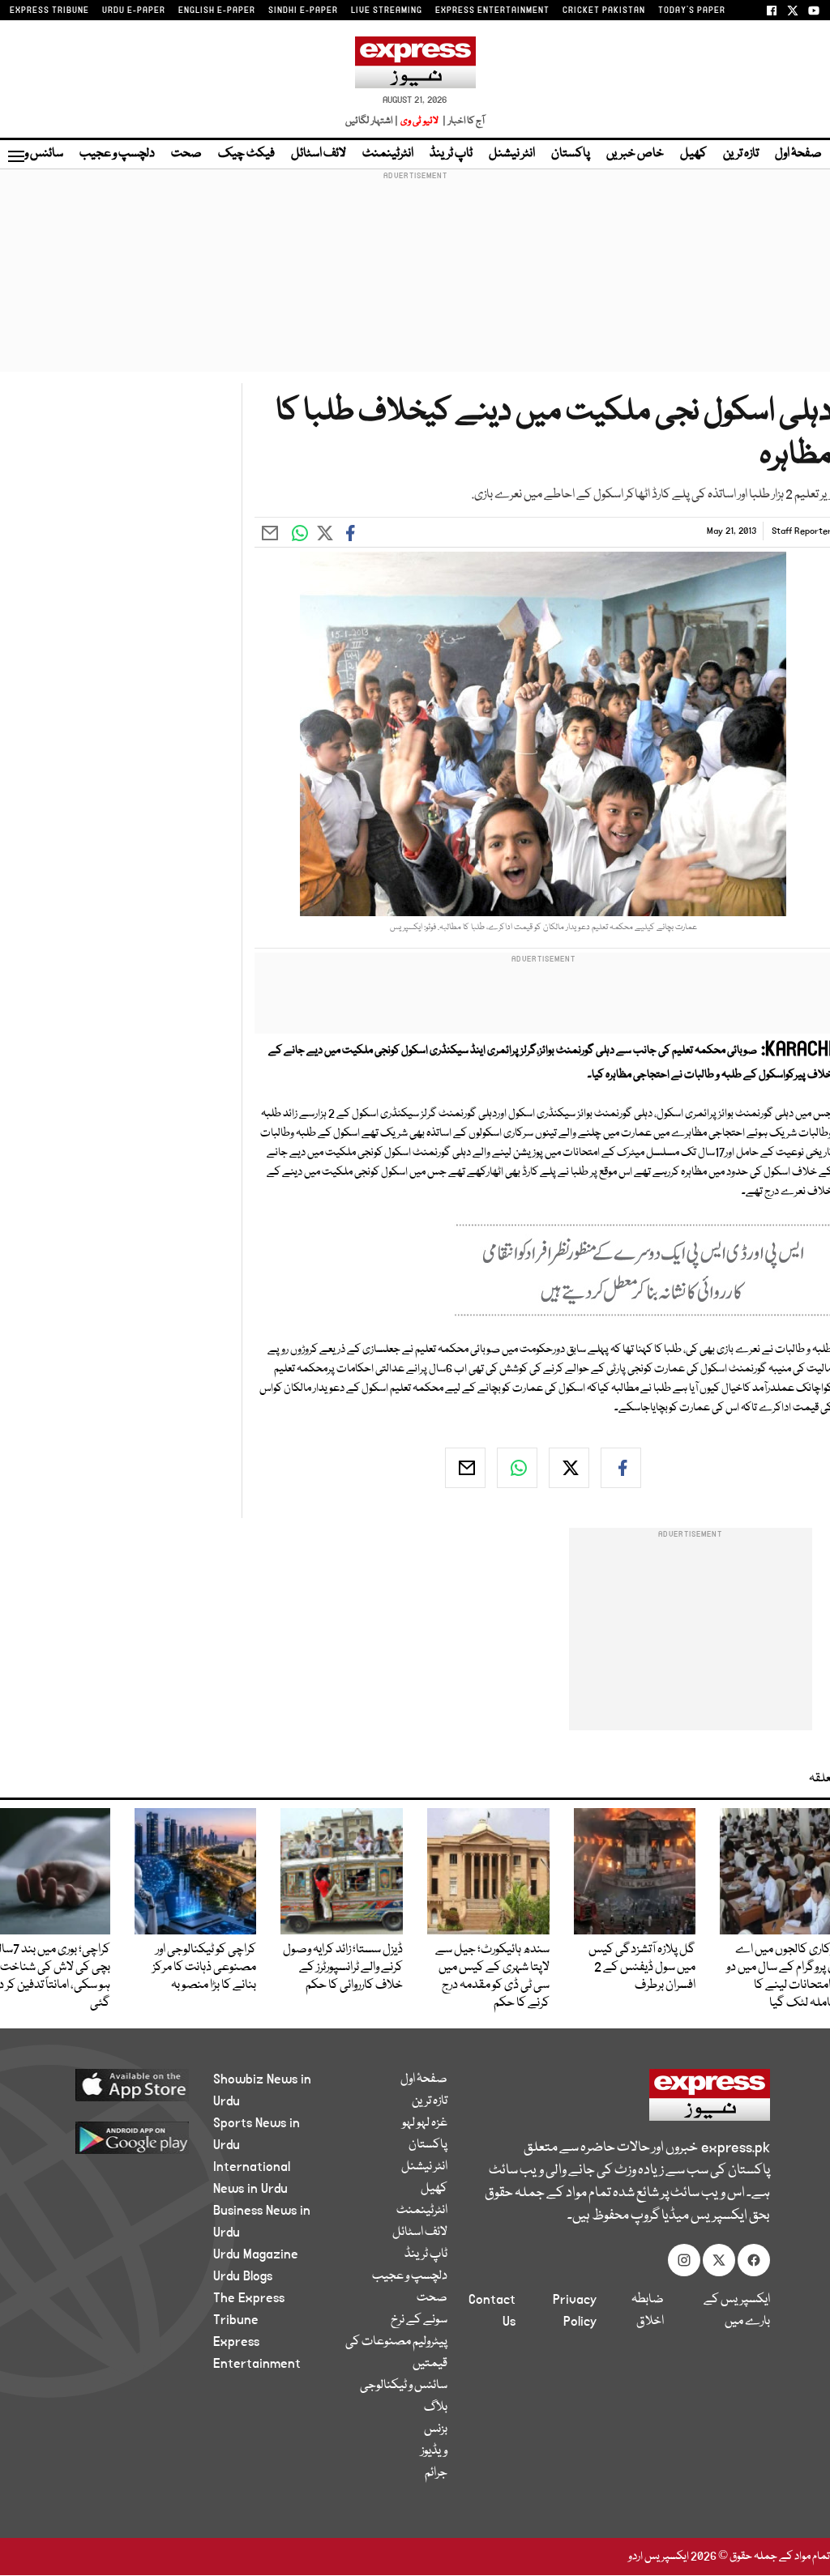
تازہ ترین (741, 154)
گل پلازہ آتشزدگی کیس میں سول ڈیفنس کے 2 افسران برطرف (642, 1968)
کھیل (693, 154)
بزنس (436, 2429)
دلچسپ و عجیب (117, 154)
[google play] (124, 2137)
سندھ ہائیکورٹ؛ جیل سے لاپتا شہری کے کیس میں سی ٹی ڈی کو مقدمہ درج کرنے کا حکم (492, 1977)
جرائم (436, 2473)
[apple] (124, 2084)
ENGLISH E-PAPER (217, 11)
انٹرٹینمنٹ (388, 154)
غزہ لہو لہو (425, 2123)
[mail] (465, 1468)
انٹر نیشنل (512, 154)
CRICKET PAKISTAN (604, 11)
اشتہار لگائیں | (372, 121)
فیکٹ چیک (246, 154)
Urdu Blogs (243, 2276)
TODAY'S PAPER (692, 11)
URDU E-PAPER (134, 11)
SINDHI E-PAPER (303, 11)
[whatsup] (517, 1468)
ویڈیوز (434, 2451)
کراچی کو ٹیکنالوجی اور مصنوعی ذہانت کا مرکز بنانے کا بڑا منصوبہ (204, 1968)
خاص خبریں (635, 154)
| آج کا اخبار (462, 121)
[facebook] (621, 1468)
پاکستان (571, 154)
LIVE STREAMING (387, 11)
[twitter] (569, 1468)
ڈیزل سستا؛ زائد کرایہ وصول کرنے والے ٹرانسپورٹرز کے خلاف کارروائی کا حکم (343, 1968)
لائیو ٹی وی (419, 121)
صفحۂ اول (798, 154)
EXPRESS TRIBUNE (49, 11)
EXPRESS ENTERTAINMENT (492, 11)
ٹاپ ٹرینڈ (451, 154)
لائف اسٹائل (319, 154)
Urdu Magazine (256, 2254)
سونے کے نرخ (419, 2320)
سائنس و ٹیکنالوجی (404, 2386)
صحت (186, 154)
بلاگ (436, 2408)
